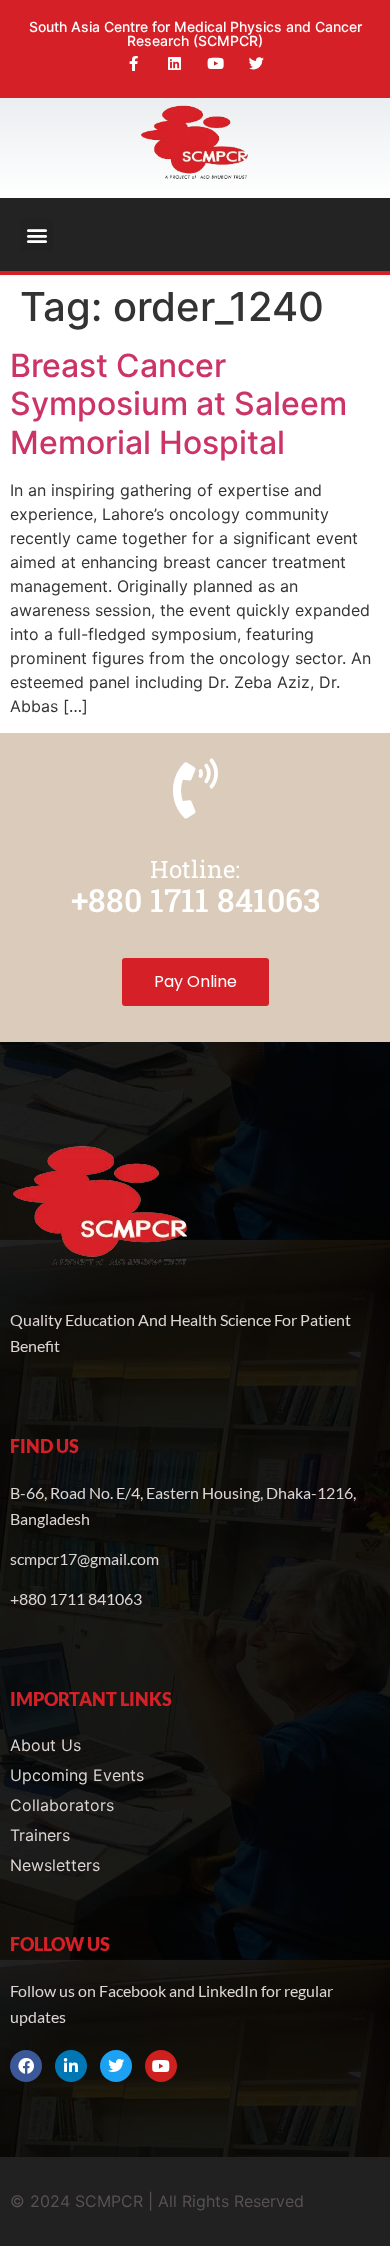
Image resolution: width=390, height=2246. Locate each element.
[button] (36, 234)
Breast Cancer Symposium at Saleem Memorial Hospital (178, 404)
